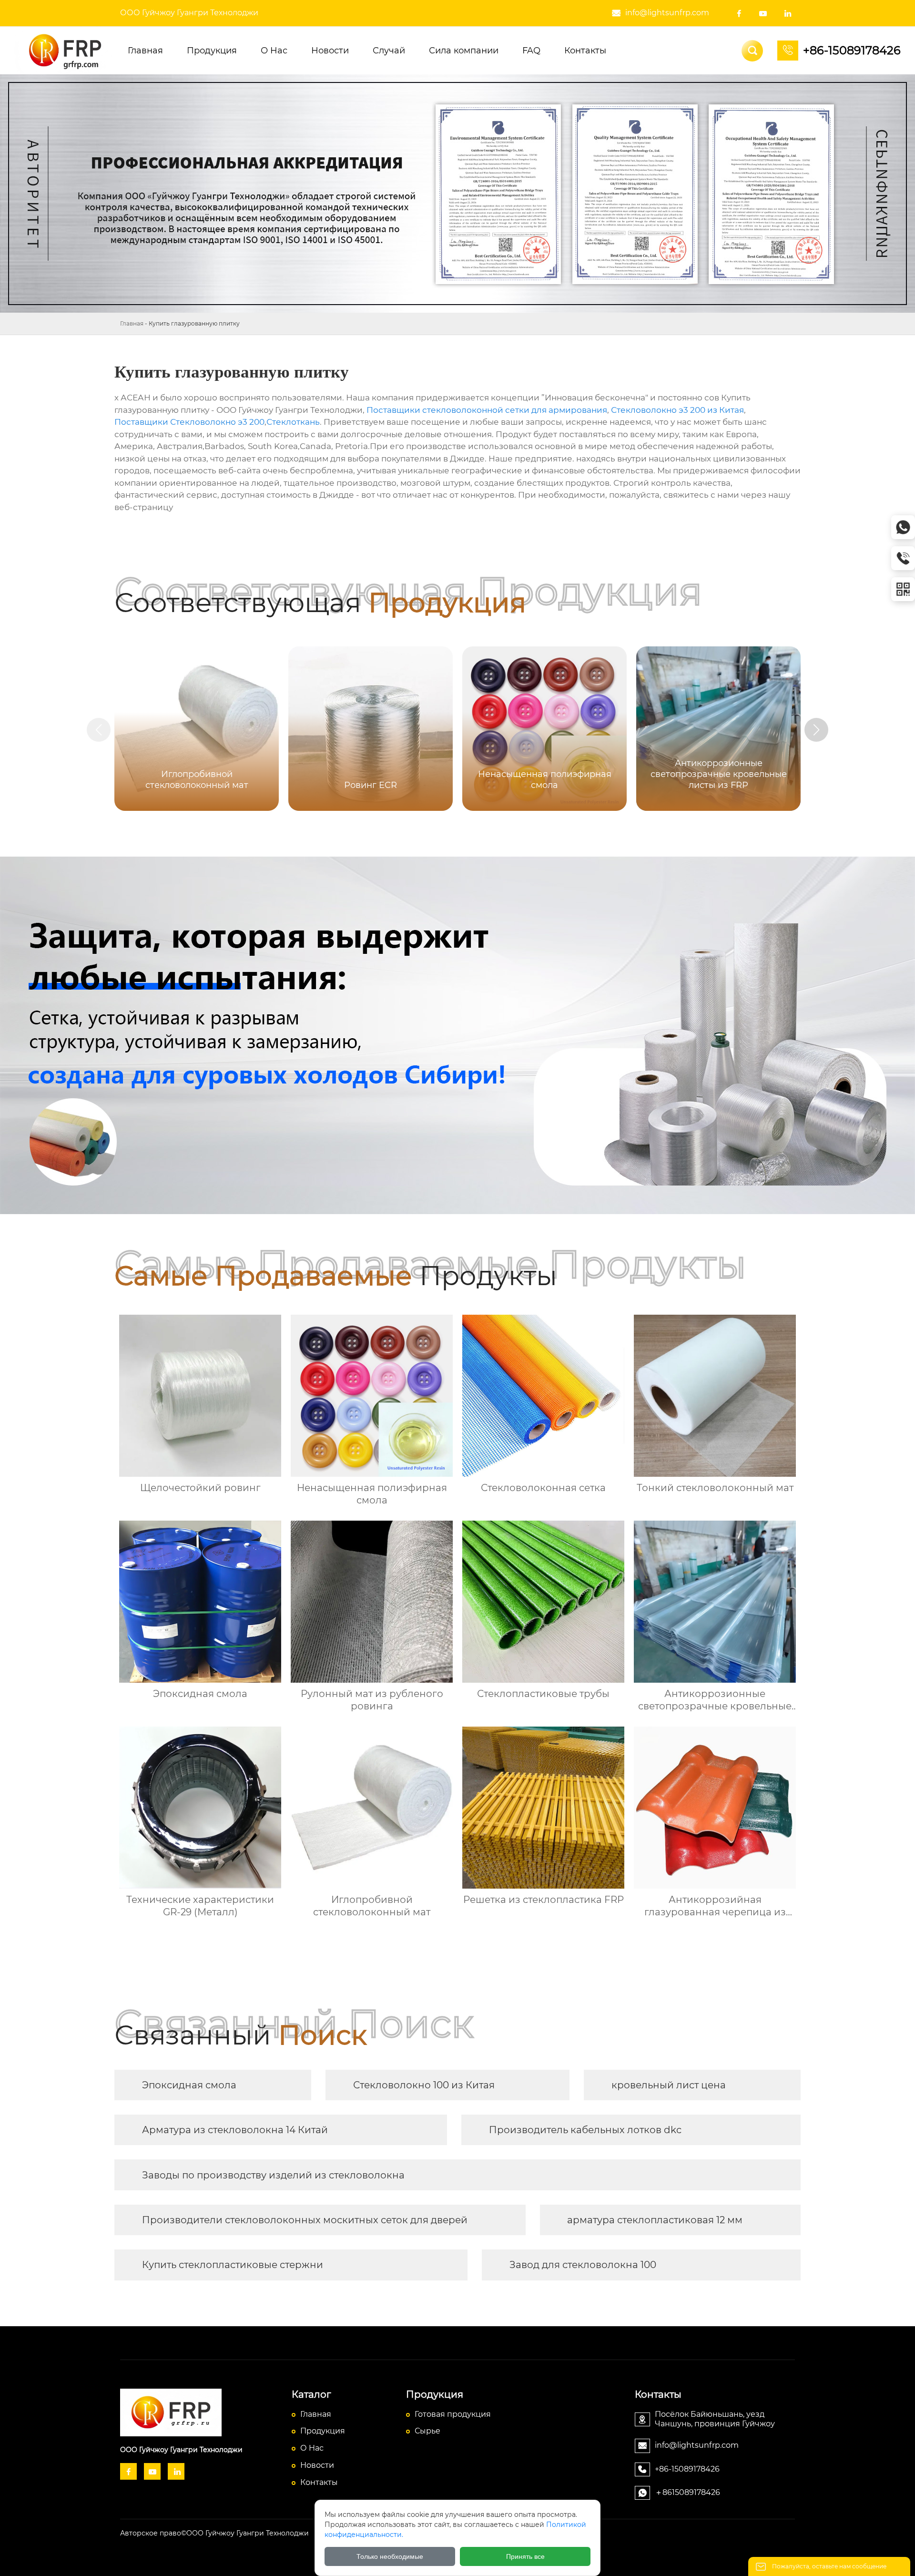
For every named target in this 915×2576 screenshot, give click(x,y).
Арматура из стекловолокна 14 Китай (235, 2130)
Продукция (323, 2431)
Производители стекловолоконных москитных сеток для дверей (305, 2220)
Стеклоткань (293, 422)
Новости (317, 2465)
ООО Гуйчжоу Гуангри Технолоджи (189, 13)
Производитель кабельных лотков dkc (585, 2130)
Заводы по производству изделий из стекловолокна (273, 2175)
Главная (132, 323)
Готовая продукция (453, 2414)
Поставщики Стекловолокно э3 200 (189, 422)
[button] (816, 730)
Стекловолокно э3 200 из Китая (677, 410)
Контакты (319, 2482)
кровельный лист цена (669, 2085)
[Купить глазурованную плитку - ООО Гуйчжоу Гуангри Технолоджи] (65, 51)
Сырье (427, 2431)
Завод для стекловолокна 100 (583, 2265)
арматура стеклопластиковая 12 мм (655, 2220)
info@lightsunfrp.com (667, 13)
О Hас (312, 2448)
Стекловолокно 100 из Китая (424, 2085)
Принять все (525, 2556)
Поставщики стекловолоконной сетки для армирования (487, 410)
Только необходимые (390, 2556)
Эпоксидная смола (189, 2085)
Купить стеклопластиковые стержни (233, 2265)
